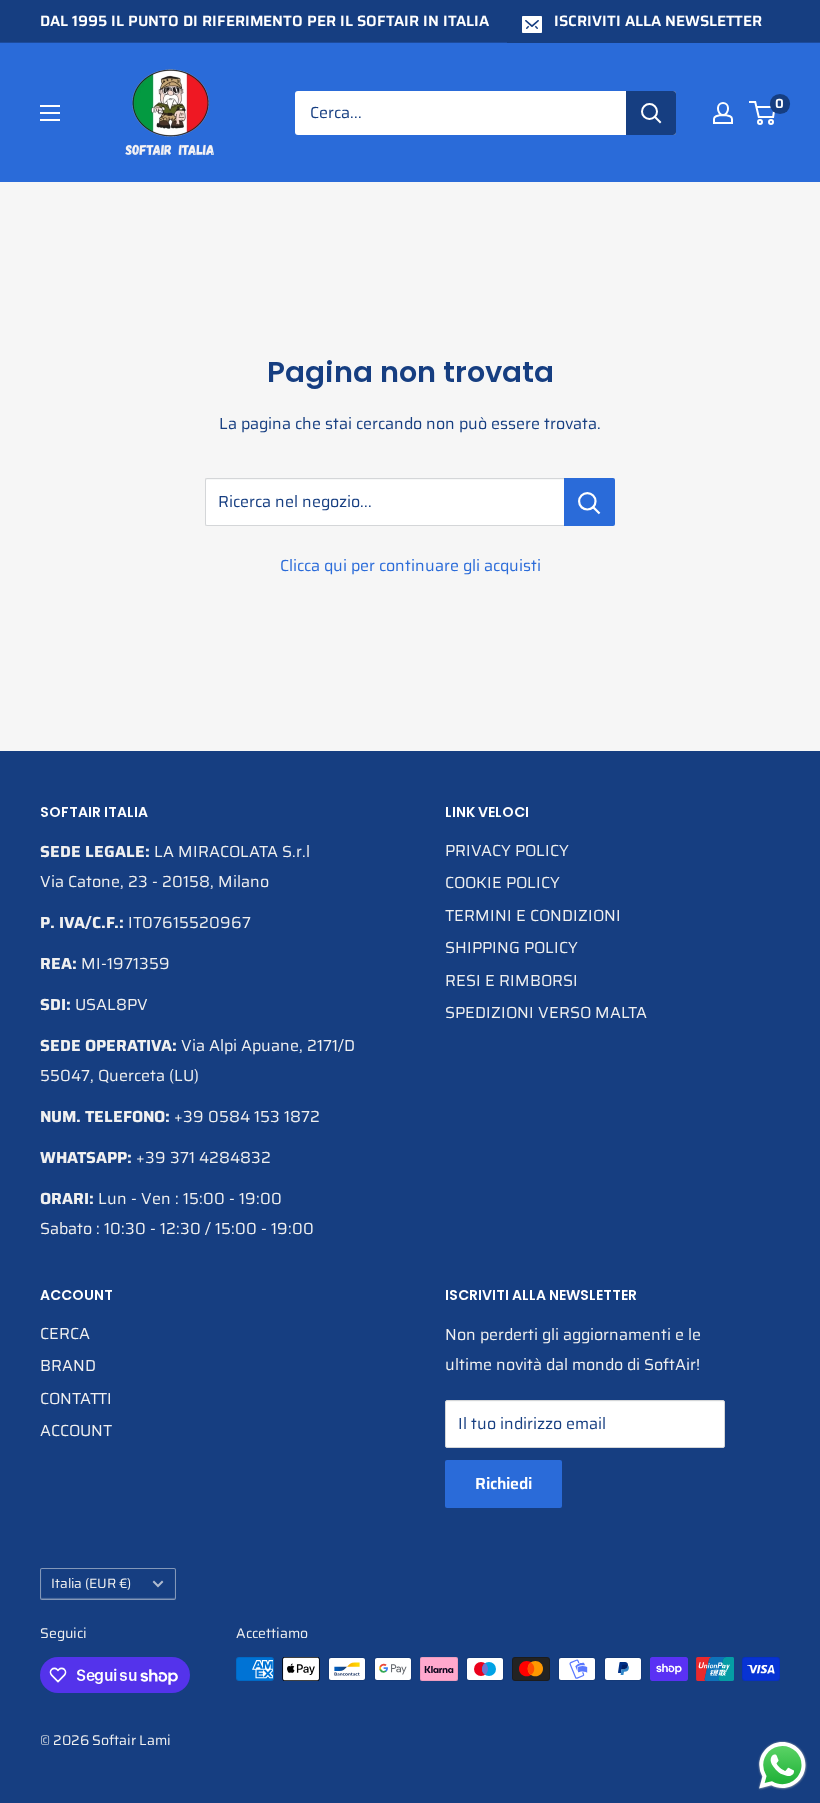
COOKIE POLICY (502, 882)
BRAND (68, 1365)
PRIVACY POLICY (507, 850)
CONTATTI (76, 1398)
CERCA (65, 1333)
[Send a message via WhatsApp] (782, 1765)
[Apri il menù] (50, 113)
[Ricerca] (651, 113)
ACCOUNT (76, 1430)
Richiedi (503, 1483)
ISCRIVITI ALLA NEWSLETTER (658, 21)
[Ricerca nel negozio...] (589, 502)
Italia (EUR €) (91, 1583)
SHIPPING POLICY (511, 947)
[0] (763, 113)
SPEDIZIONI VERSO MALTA (546, 1012)
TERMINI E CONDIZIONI (533, 915)
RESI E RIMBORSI (511, 980)
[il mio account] (723, 113)
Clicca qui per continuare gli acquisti (410, 565)
